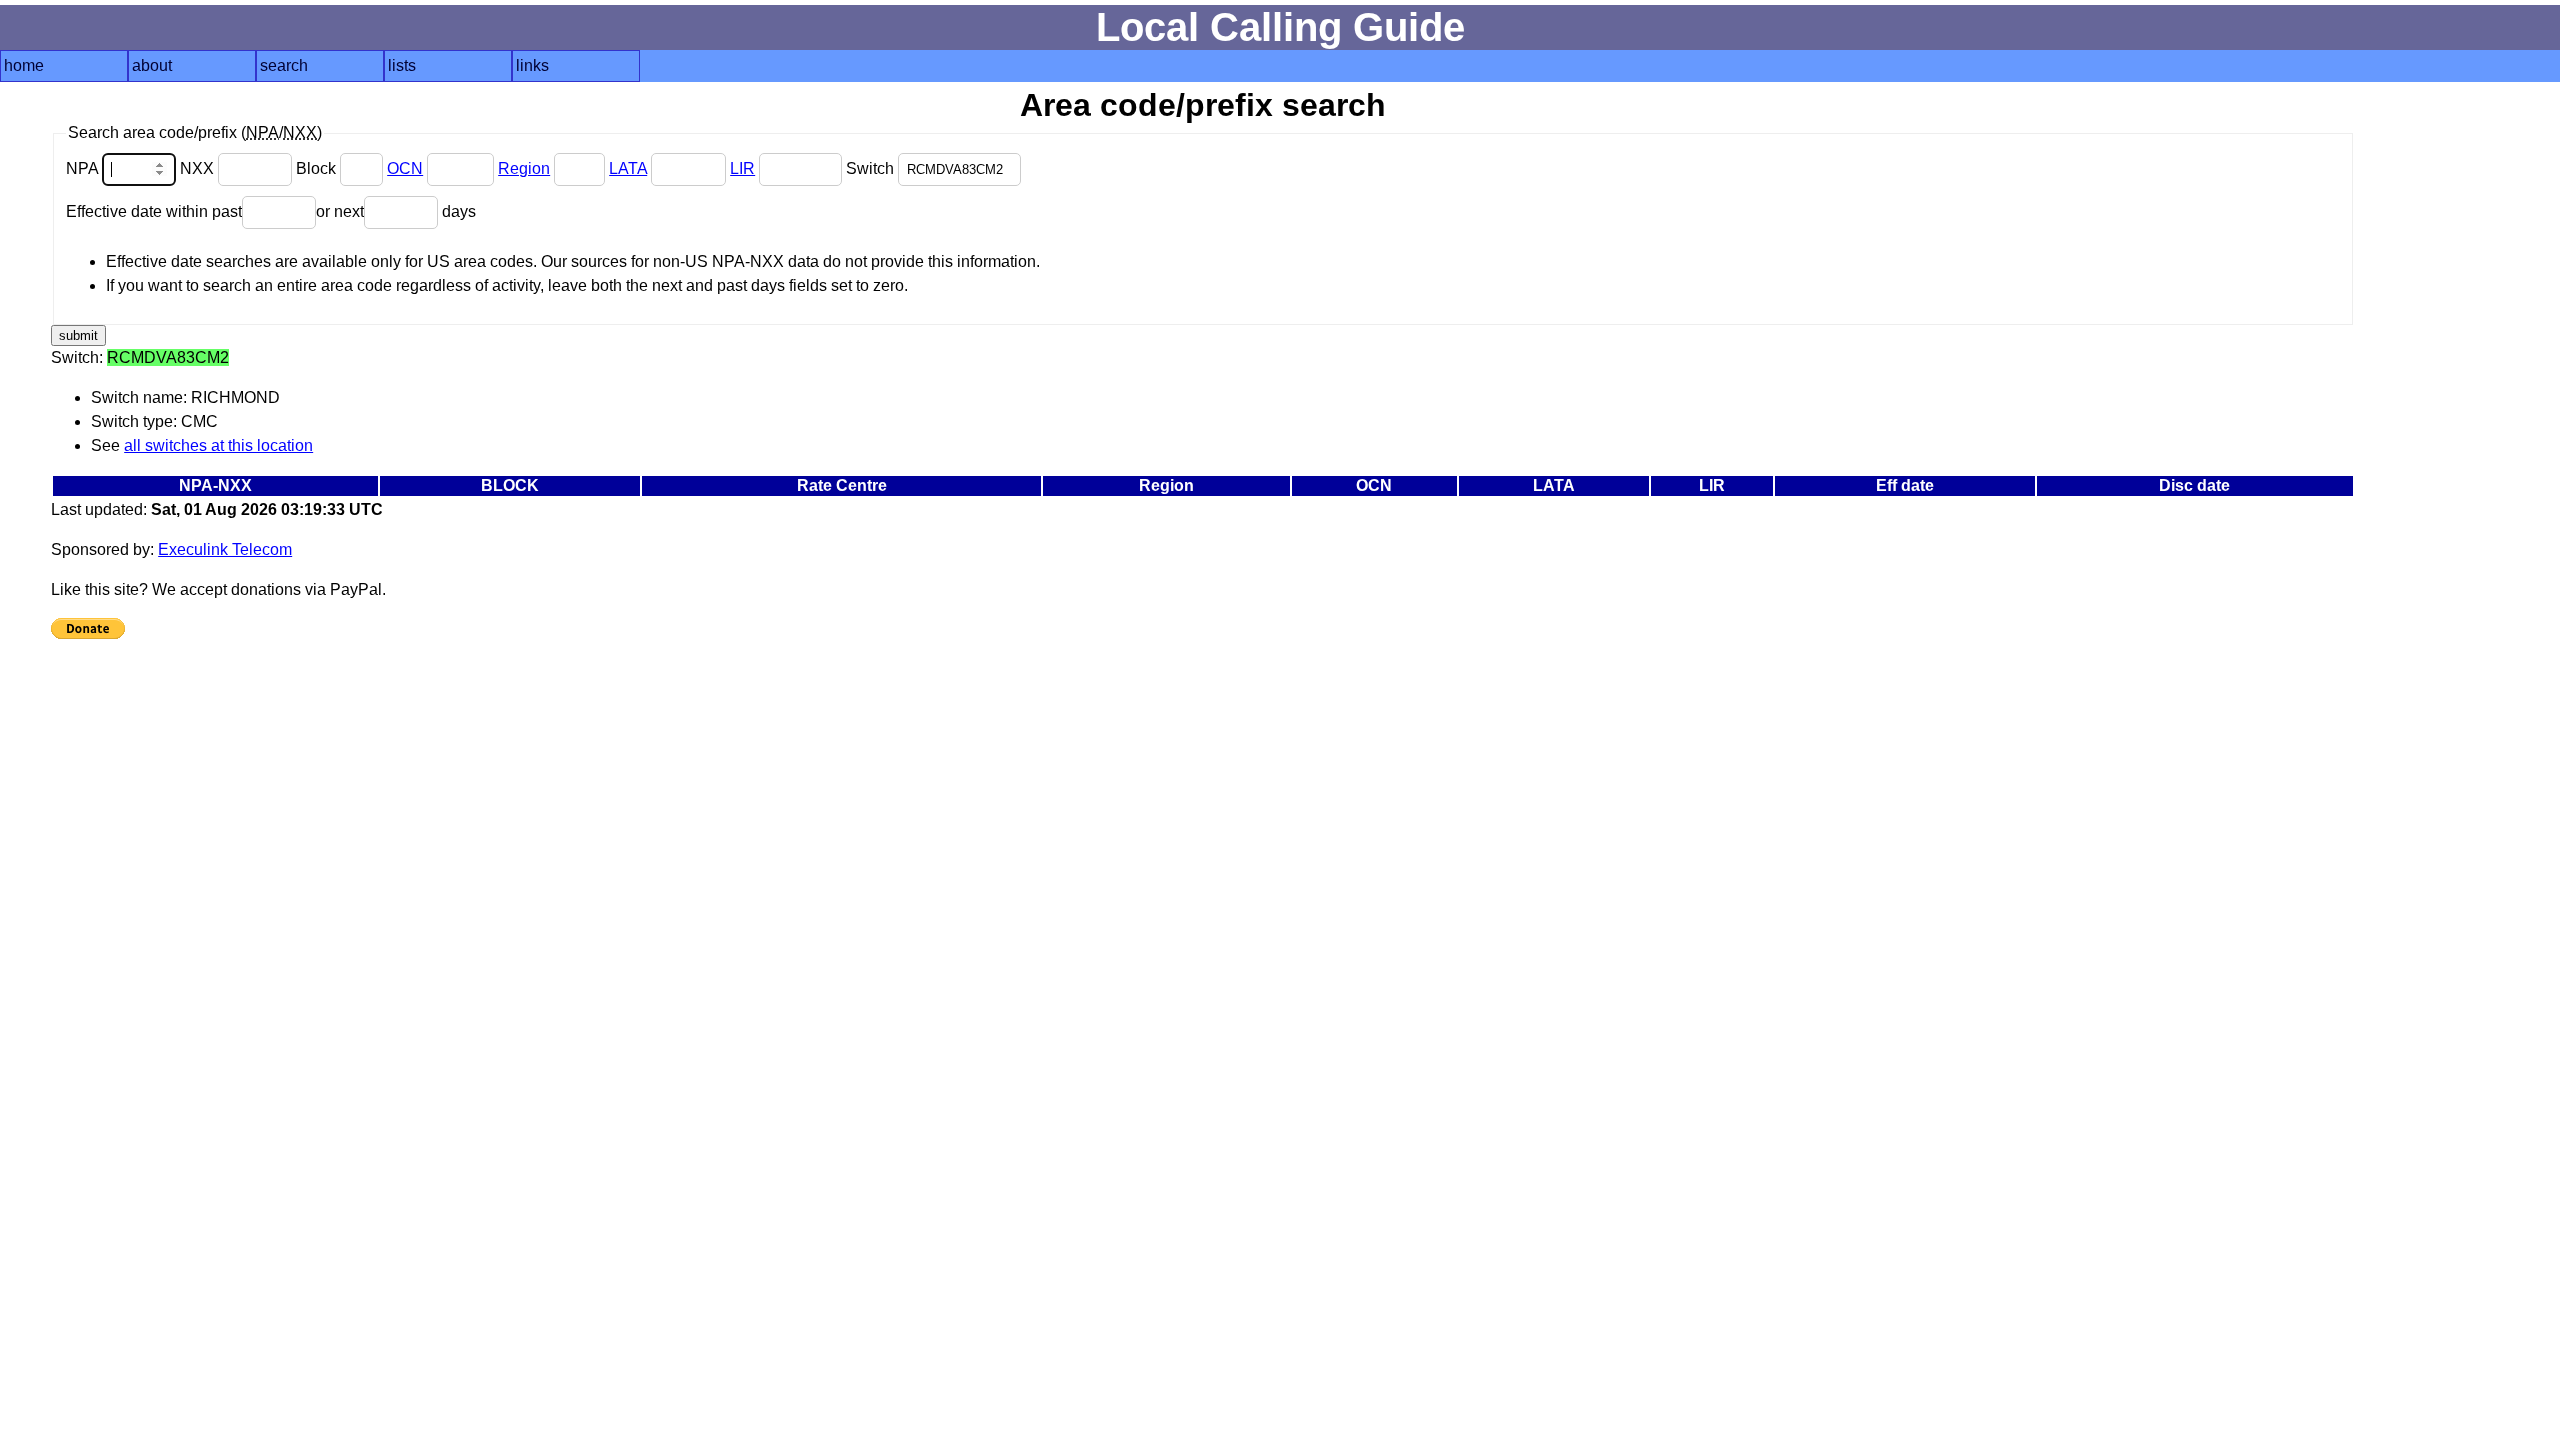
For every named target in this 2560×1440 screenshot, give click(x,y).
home (24, 65)
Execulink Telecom (225, 549)
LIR (742, 168)
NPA (84, 168)
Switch (872, 168)
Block (318, 168)
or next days (396, 211)
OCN (405, 168)
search (284, 65)
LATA (628, 168)
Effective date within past (154, 211)
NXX (199, 168)
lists (402, 65)
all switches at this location (218, 445)
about (152, 65)
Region (524, 168)
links (532, 65)
